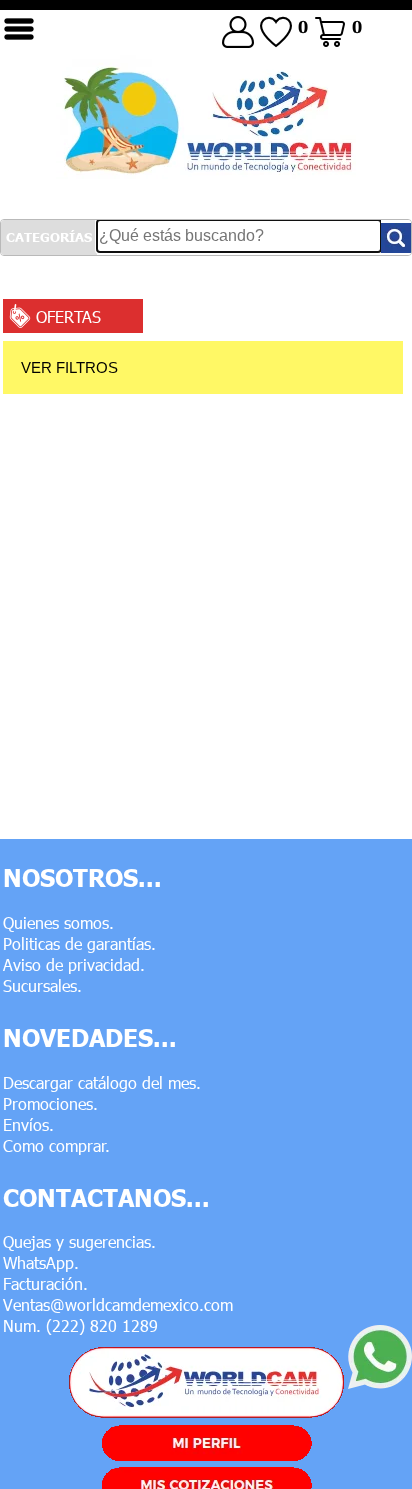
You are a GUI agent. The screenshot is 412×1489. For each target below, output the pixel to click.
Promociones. (50, 1103)
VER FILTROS (69, 367)
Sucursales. (42, 985)
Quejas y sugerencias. (79, 1241)
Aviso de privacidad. (74, 964)
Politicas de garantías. (79, 943)
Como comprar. (56, 1145)
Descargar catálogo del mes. (102, 1082)
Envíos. (28, 1124)
